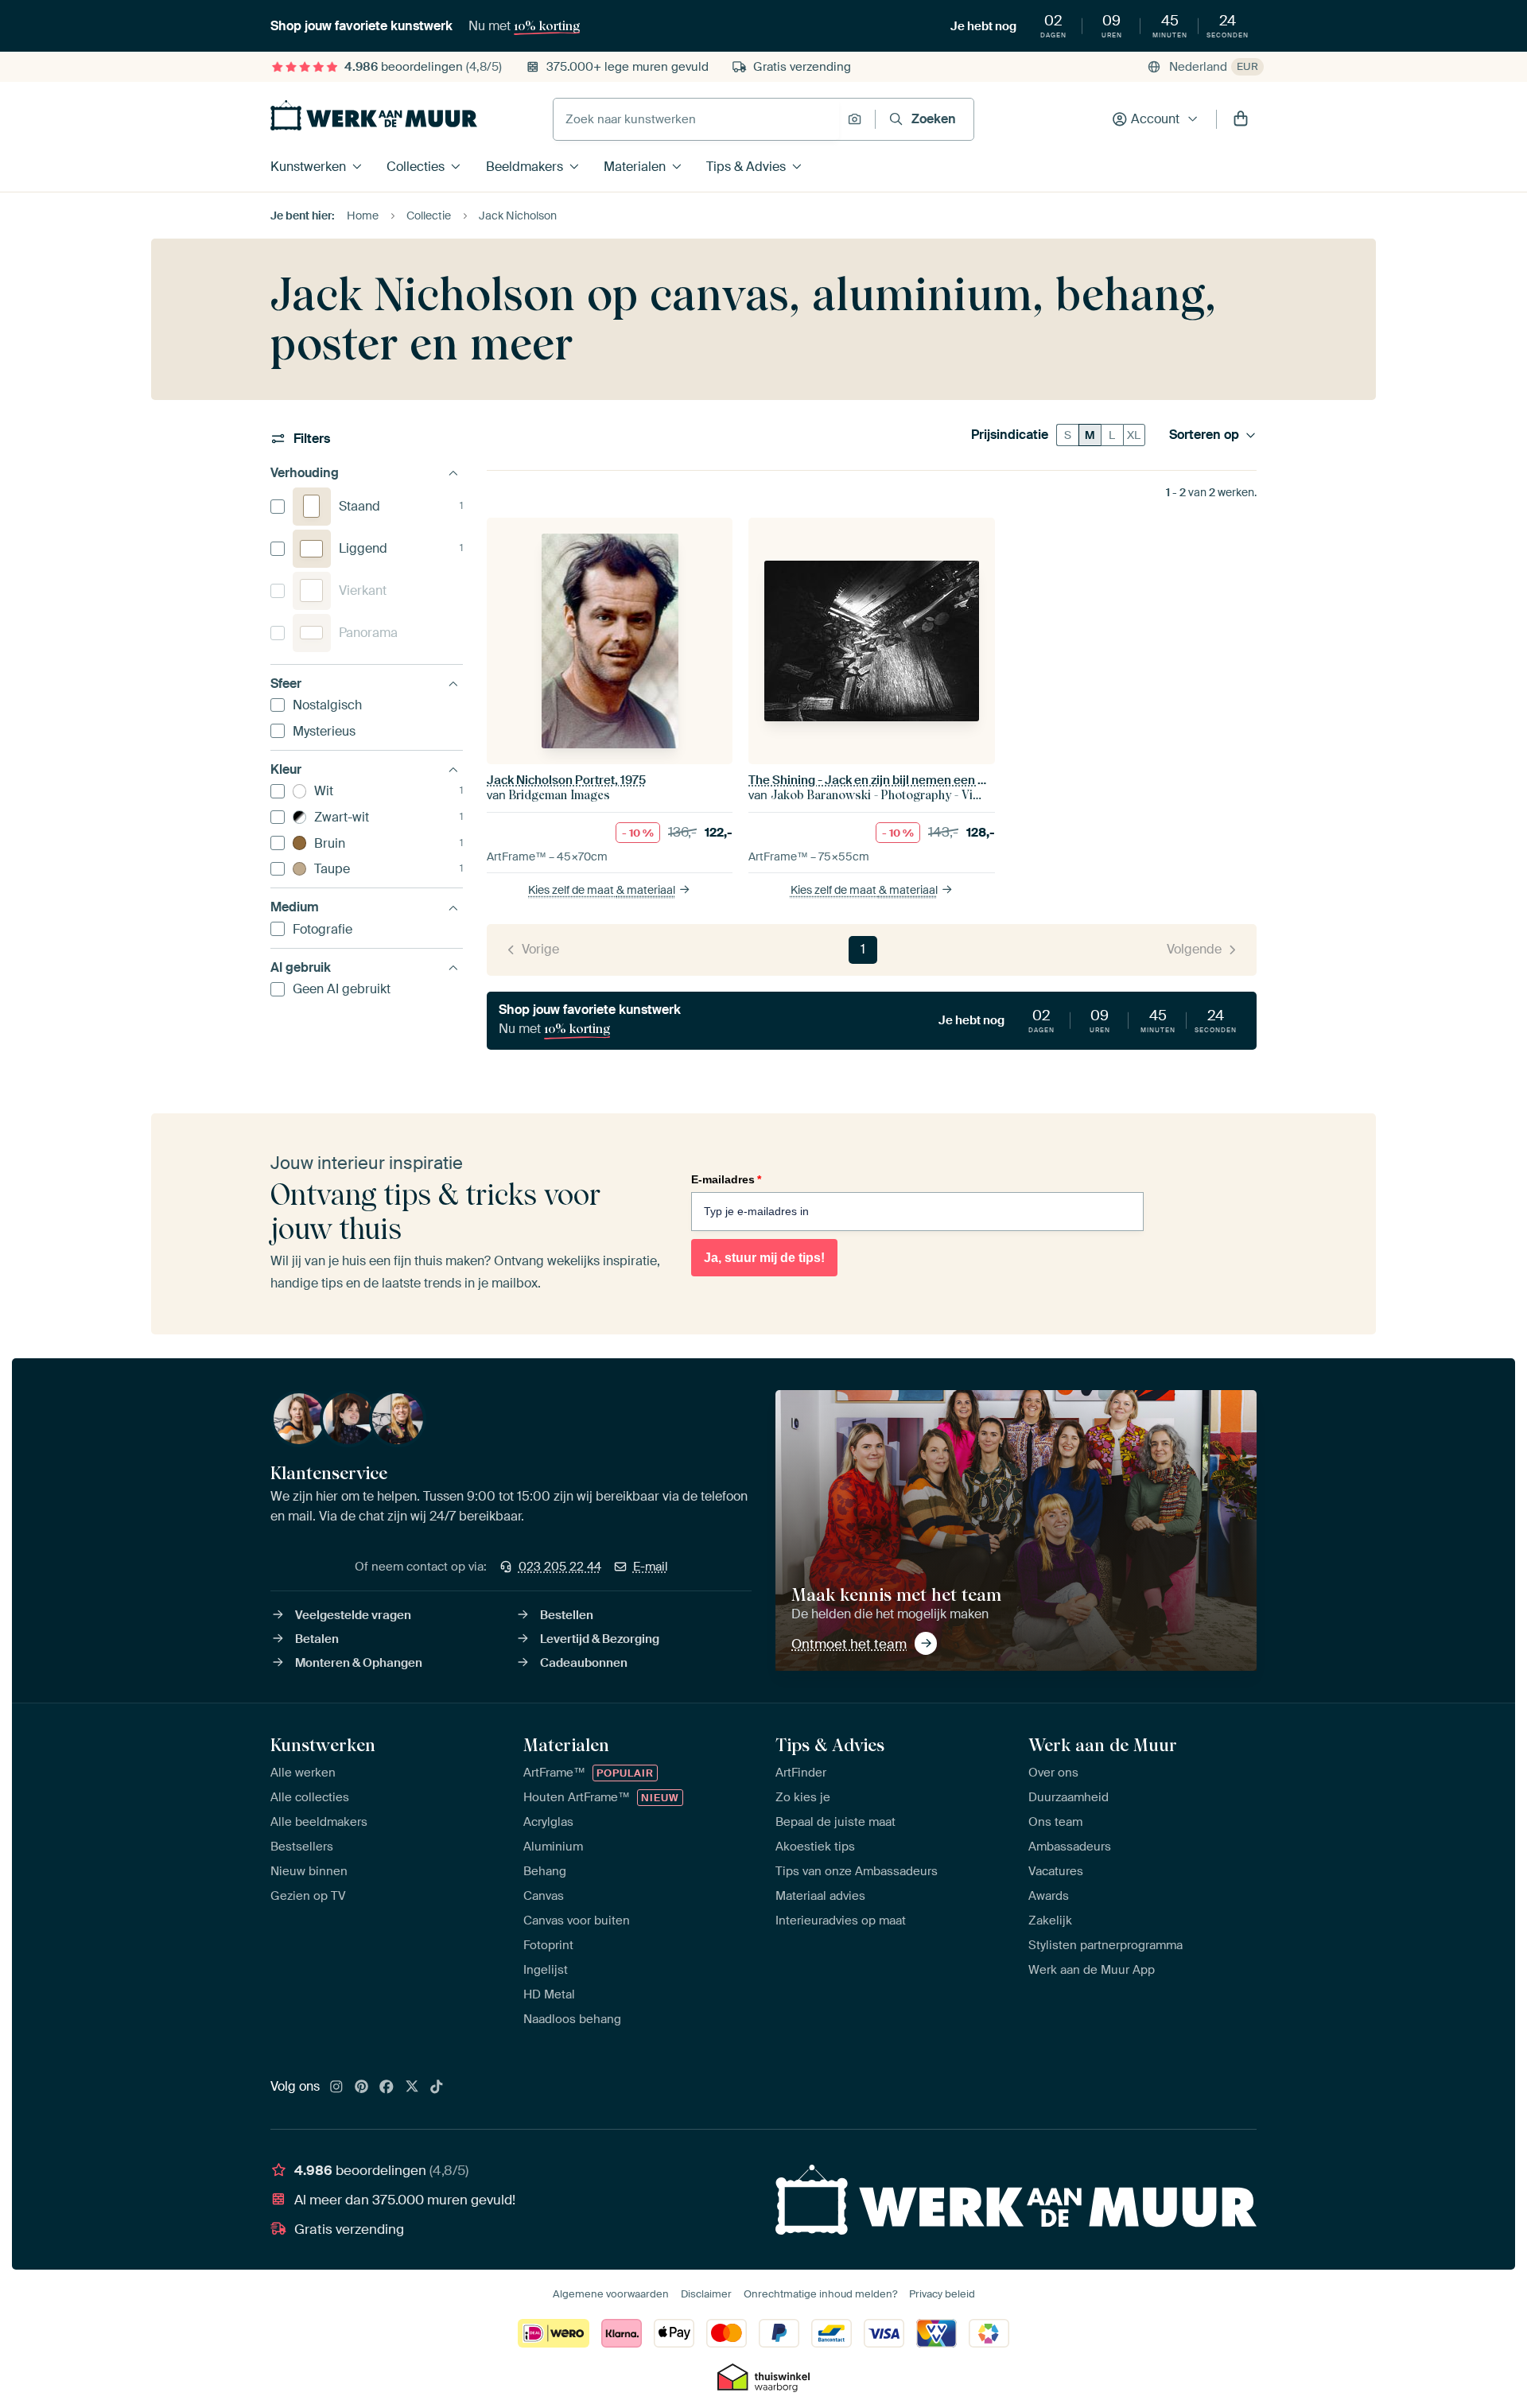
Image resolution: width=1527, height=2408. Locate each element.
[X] (412, 2088)
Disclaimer (706, 2294)
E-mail (651, 1567)
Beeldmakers (525, 167)
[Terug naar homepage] (374, 115)
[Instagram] (336, 2088)
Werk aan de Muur (1103, 1745)
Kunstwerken (308, 167)
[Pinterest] (362, 2088)
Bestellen (567, 1615)
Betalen (317, 1639)
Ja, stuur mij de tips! (764, 1258)
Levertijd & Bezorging (600, 1639)
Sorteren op (1204, 435)
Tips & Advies (746, 167)
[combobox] (696, 119)
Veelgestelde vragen (353, 1615)
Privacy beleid (942, 2294)
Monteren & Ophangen (359, 1663)
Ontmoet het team (849, 1644)
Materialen (635, 167)
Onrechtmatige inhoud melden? (820, 2294)
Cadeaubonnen (584, 1663)
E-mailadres (726, 1179)
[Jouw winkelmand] (1241, 119)
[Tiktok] (437, 2088)
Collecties (416, 167)
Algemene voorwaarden (611, 2294)
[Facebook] (387, 2088)
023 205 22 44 (560, 1567)
